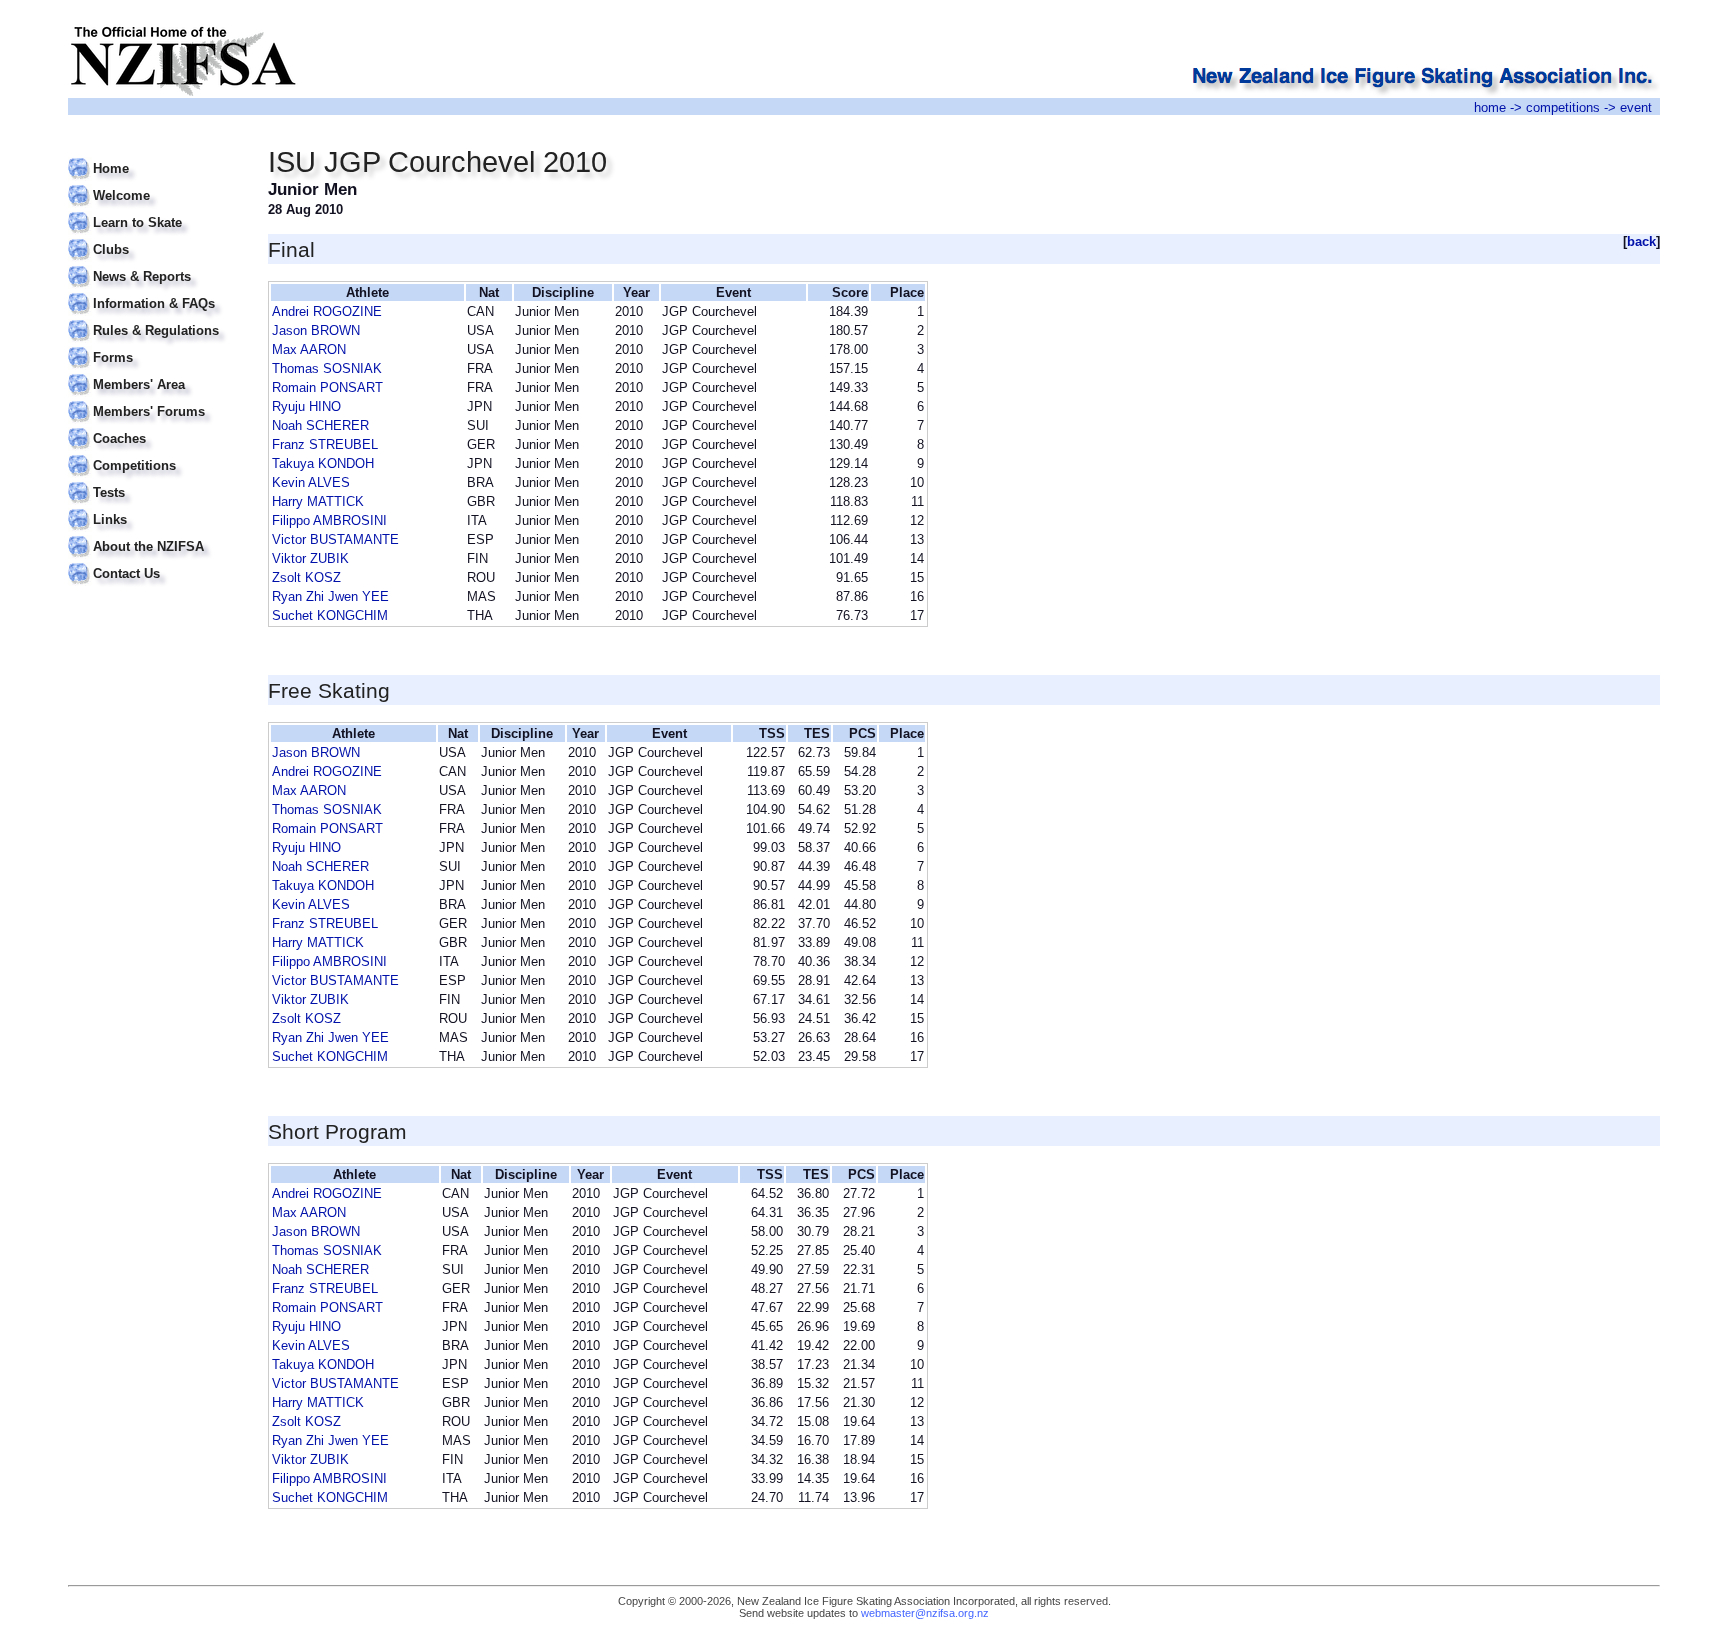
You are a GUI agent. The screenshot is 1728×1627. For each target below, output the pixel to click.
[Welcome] (155, 183)
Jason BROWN (316, 330)
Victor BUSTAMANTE (335, 539)
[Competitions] (155, 453)
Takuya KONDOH (323, 463)
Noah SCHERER (320, 425)
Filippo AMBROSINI (329, 520)
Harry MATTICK (318, 501)
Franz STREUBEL (325, 444)
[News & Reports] (155, 264)
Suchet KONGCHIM (330, 615)
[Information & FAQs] (155, 291)
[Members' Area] (155, 372)
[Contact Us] (155, 561)
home (1490, 107)
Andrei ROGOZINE (327, 311)
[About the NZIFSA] (155, 534)
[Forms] (155, 345)
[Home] (155, 156)
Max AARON (309, 349)
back (1641, 241)
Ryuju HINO (306, 406)
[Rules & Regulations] (155, 318)
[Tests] (155, 480)
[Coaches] (155, 426)
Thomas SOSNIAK (327, 368)
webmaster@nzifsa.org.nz (925, 1613)
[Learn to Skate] (155, 210)
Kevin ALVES (311, 482)
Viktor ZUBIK (310, 558)
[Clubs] (155, 237)
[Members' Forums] (155, 399)
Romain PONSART (327, 387)
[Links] (155, 507)
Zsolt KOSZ (306, 577)
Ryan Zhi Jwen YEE (330, 596)
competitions (1563, 107)
